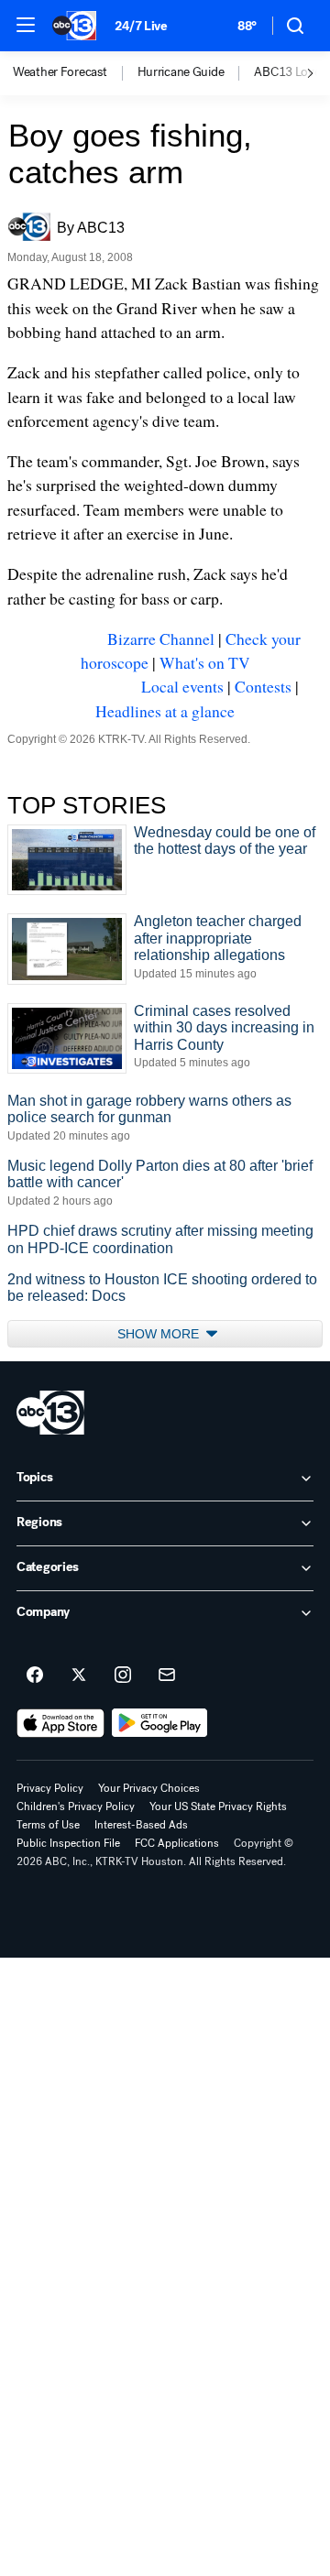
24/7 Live (141, 26)
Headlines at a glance (165, 711)
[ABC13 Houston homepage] (74, 26)
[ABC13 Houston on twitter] (79, 1675)
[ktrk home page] (50, 1413)
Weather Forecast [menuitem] (60, 72)
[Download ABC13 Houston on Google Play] (160, 1723)
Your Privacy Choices (149, 1788)
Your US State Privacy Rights (218, 1806)
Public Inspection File (68, 1843)
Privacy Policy (50, 1788)
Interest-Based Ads (141, 1825)
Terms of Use (48, 1825)
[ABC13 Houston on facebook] (35, 1675)
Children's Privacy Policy (76, 1806)
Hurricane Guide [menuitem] (181, 72)
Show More (160, 1334)
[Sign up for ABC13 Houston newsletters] (167, 1675)
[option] (75, 73)
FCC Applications (177, 1843)
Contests (263, 686)
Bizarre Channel (161, 639)
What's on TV (205, 662)
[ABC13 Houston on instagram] (123, 1675)
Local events (182, 686)
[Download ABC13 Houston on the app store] (60, 1723)
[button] (26, 25)
